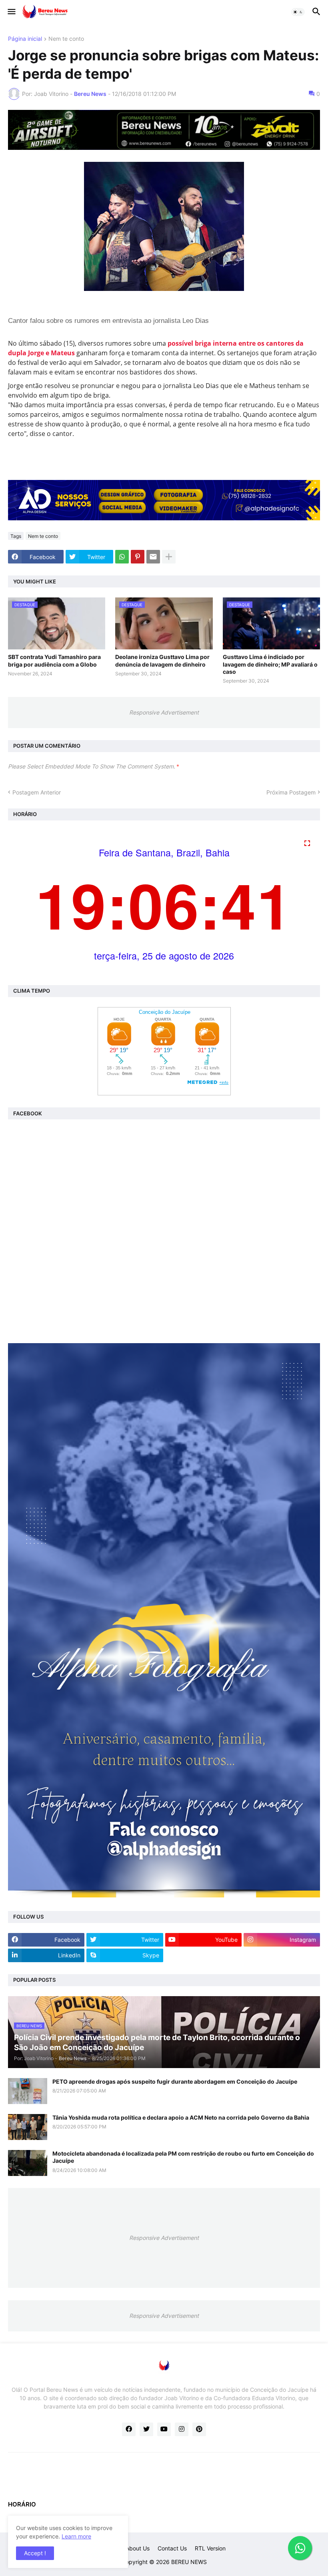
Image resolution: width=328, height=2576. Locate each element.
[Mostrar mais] (169, 557)
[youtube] (164, 2429)
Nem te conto (66, 39)
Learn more (76, 2536)
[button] (11, 12)
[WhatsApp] (122, 557)
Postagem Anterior (37, 792)
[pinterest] (199, 2429)
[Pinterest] (138, 557)
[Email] (153, 557)
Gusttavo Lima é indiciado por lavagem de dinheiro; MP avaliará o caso (270, 664)
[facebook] (129, 2429)
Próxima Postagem (291, 792)
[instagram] (182, 2429)
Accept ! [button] (35, 2553)
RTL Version (210, 2548)
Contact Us (172, 2548)
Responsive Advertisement (164, 712)
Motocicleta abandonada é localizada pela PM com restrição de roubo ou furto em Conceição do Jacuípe (183, 2157)
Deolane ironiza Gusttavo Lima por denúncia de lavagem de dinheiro (162, 660)
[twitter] (146, 2429)
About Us (138, 2548)
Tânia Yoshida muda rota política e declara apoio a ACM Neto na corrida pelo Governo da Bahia (181, 2117)
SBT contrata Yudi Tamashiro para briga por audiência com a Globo (54, 660)
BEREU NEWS (189, 2562)
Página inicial (25, 39)
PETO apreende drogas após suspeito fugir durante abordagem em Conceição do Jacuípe (175, 2081)
